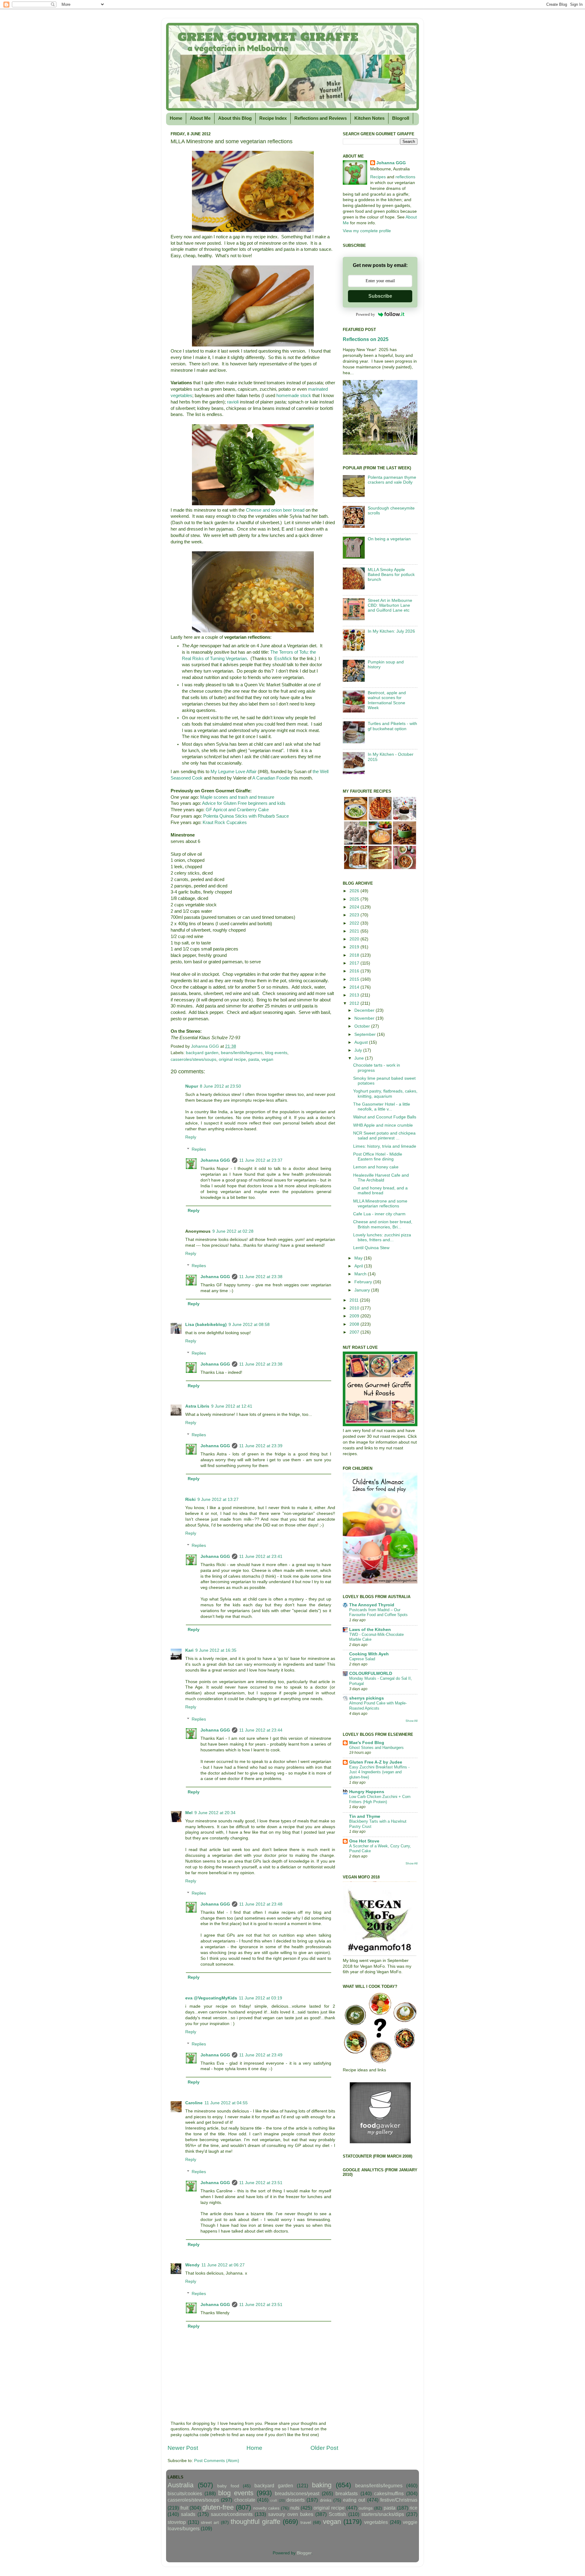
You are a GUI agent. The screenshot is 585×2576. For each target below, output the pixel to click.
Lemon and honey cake (376, 1167)
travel (306, 2523)
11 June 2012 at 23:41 (261, 1556)
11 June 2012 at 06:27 (223, 2265)
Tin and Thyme (365, 1816)
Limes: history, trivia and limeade (385, 1146)
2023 (355, 915)
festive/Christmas (399, 2500)
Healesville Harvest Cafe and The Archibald (381, 1178)
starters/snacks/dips (383, 2514)
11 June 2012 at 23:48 (261, 1904)
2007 (355, 1332)
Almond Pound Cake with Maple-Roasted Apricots (378, 1706)
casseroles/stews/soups (193, 1059)
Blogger (304, 2553)
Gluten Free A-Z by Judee (376, 1762)
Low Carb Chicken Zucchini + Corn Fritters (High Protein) (380, 1799)
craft (274, 2500)
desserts (296, 2500)
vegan (267, 1059)
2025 (355, 899)
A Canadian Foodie (271, 778)
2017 (355, 963)
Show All (411, 1721)
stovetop (177, 2522)
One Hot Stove (364, 1841)
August (362, 1042)
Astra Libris (197, 1406)
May (359, 1258)
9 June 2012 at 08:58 (249, 1325)
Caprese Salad (362, 1659)
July (359, 1050)
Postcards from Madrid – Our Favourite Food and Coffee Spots (378, 1612)
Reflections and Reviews (321, 118)
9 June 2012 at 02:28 (233, 1231)
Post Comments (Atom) (217, 2461)
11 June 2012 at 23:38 (261, 1277)
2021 (355, 931)
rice (413, 2508)
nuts (295, 2508)
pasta (254, 1059)
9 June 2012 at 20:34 (215, 1813)
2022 (355, 923)
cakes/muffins (389, 2493)
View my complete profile (367, 231)
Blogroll (401, 118)
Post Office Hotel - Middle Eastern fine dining (378, 1157)
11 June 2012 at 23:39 (261, 1446)
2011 (355, 1300)
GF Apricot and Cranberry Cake (237, 810)
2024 (355, 907)
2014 (355, 987)
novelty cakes (266, 2508)
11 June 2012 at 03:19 (261, 1998)
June (360, 1058)
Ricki (190, 1499)
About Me (200, 118)
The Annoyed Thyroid (372, 1605)
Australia (181, 2485)
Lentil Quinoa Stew (371, 1248)
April (359, 1266)
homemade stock (294, 396)
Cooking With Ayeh (369, 1654)
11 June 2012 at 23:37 (261, 1160)
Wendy (192, 2265)
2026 (355, 891)
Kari (189, 1650)
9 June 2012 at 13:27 (218, 1499)
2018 (355, 955)
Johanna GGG (215, 1160)
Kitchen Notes (369, 118)
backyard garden (202, 1053)
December (365, 1010)
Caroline (194, 2103)
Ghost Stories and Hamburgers (376, 1748)
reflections (405, 177)
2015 (355, 979)
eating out (354, 2500)
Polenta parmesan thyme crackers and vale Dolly (392, 480)
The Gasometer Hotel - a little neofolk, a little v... (382, 1107)
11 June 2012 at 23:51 (261, 2183)
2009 (355, 1316)
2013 (355, 995)
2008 (355, 1324)
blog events (276, 1053)
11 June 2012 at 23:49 (261, 2055)
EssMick (283, 659)
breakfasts (347, 2493)
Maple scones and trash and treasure (237, 797)
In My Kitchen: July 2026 (391, 631)
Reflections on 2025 (366, 339)
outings (366, 2508)
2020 (355, 939)
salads (188, 2514)
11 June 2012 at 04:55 (226, 2103)
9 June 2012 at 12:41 (232, 1406)
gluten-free (218, 2507)
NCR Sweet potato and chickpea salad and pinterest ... (384, 1136)
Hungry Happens (367, 1792)
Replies (199, 1149)
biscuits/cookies (185, 2493)
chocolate (245, 2500)
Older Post (324, 2448)
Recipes (378, 177)
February (364, 1282)
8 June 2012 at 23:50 (220, 1086)
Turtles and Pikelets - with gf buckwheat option (392, 726)
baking (322, 2485)
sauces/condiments (232, 2514)
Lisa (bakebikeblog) (206, 1325)
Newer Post (183, 2448)
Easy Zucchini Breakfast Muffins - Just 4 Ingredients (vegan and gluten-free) (379, 1772)
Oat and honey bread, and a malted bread (380, 1190)
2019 (355, 947)
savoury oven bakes (291, 2514)
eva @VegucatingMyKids (211, 1998)
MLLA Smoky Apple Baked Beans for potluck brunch (391, 575)
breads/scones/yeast (297, 2493)
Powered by (365, 314)
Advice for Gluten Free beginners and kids (244, 803)
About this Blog (235, 118)
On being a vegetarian (389, 539)
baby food (228, 2486)
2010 (355, 1308)
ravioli (233, 402)
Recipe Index (273, 118)
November (365, 1018)
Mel (189, 1813)
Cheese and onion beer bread (275, 510)
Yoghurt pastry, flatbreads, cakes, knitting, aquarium (385, 1094)
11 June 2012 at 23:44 (261, 1730)
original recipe (232, 1059)
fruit (184, 2508)
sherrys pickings (367, 1698)
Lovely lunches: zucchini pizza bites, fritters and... (382, 1237)
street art (210, 2523)
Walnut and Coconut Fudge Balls (385, 1117)
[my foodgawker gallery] (380, 2142)
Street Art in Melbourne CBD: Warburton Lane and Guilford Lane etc (390, 605)
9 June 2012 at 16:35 (216, 1650)
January (363, 1290)
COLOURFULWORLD (371, 1674)
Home (176, 118)
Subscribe (380, 296)
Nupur (192, 1086)
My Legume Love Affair (234, 772)
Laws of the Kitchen (370, 1630)
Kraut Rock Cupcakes (225, 823)
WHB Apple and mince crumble (383, 1125)
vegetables (376, 2522)
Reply (191, 1137)
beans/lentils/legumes (242, 1053)
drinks (326, 2500)
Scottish (337, 2514)
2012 (355, 1003)
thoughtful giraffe (255, 2522)
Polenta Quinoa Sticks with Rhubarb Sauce (246, 816)
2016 (355, 971)
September (366, 1034)
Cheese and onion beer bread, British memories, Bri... (383, 1224)
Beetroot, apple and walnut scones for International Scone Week (387, 700)
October (363, 1026)
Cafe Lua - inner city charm (379, 1214)
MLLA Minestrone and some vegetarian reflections (380, 1204)
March (361, 1274)
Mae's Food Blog (367, 1743)
